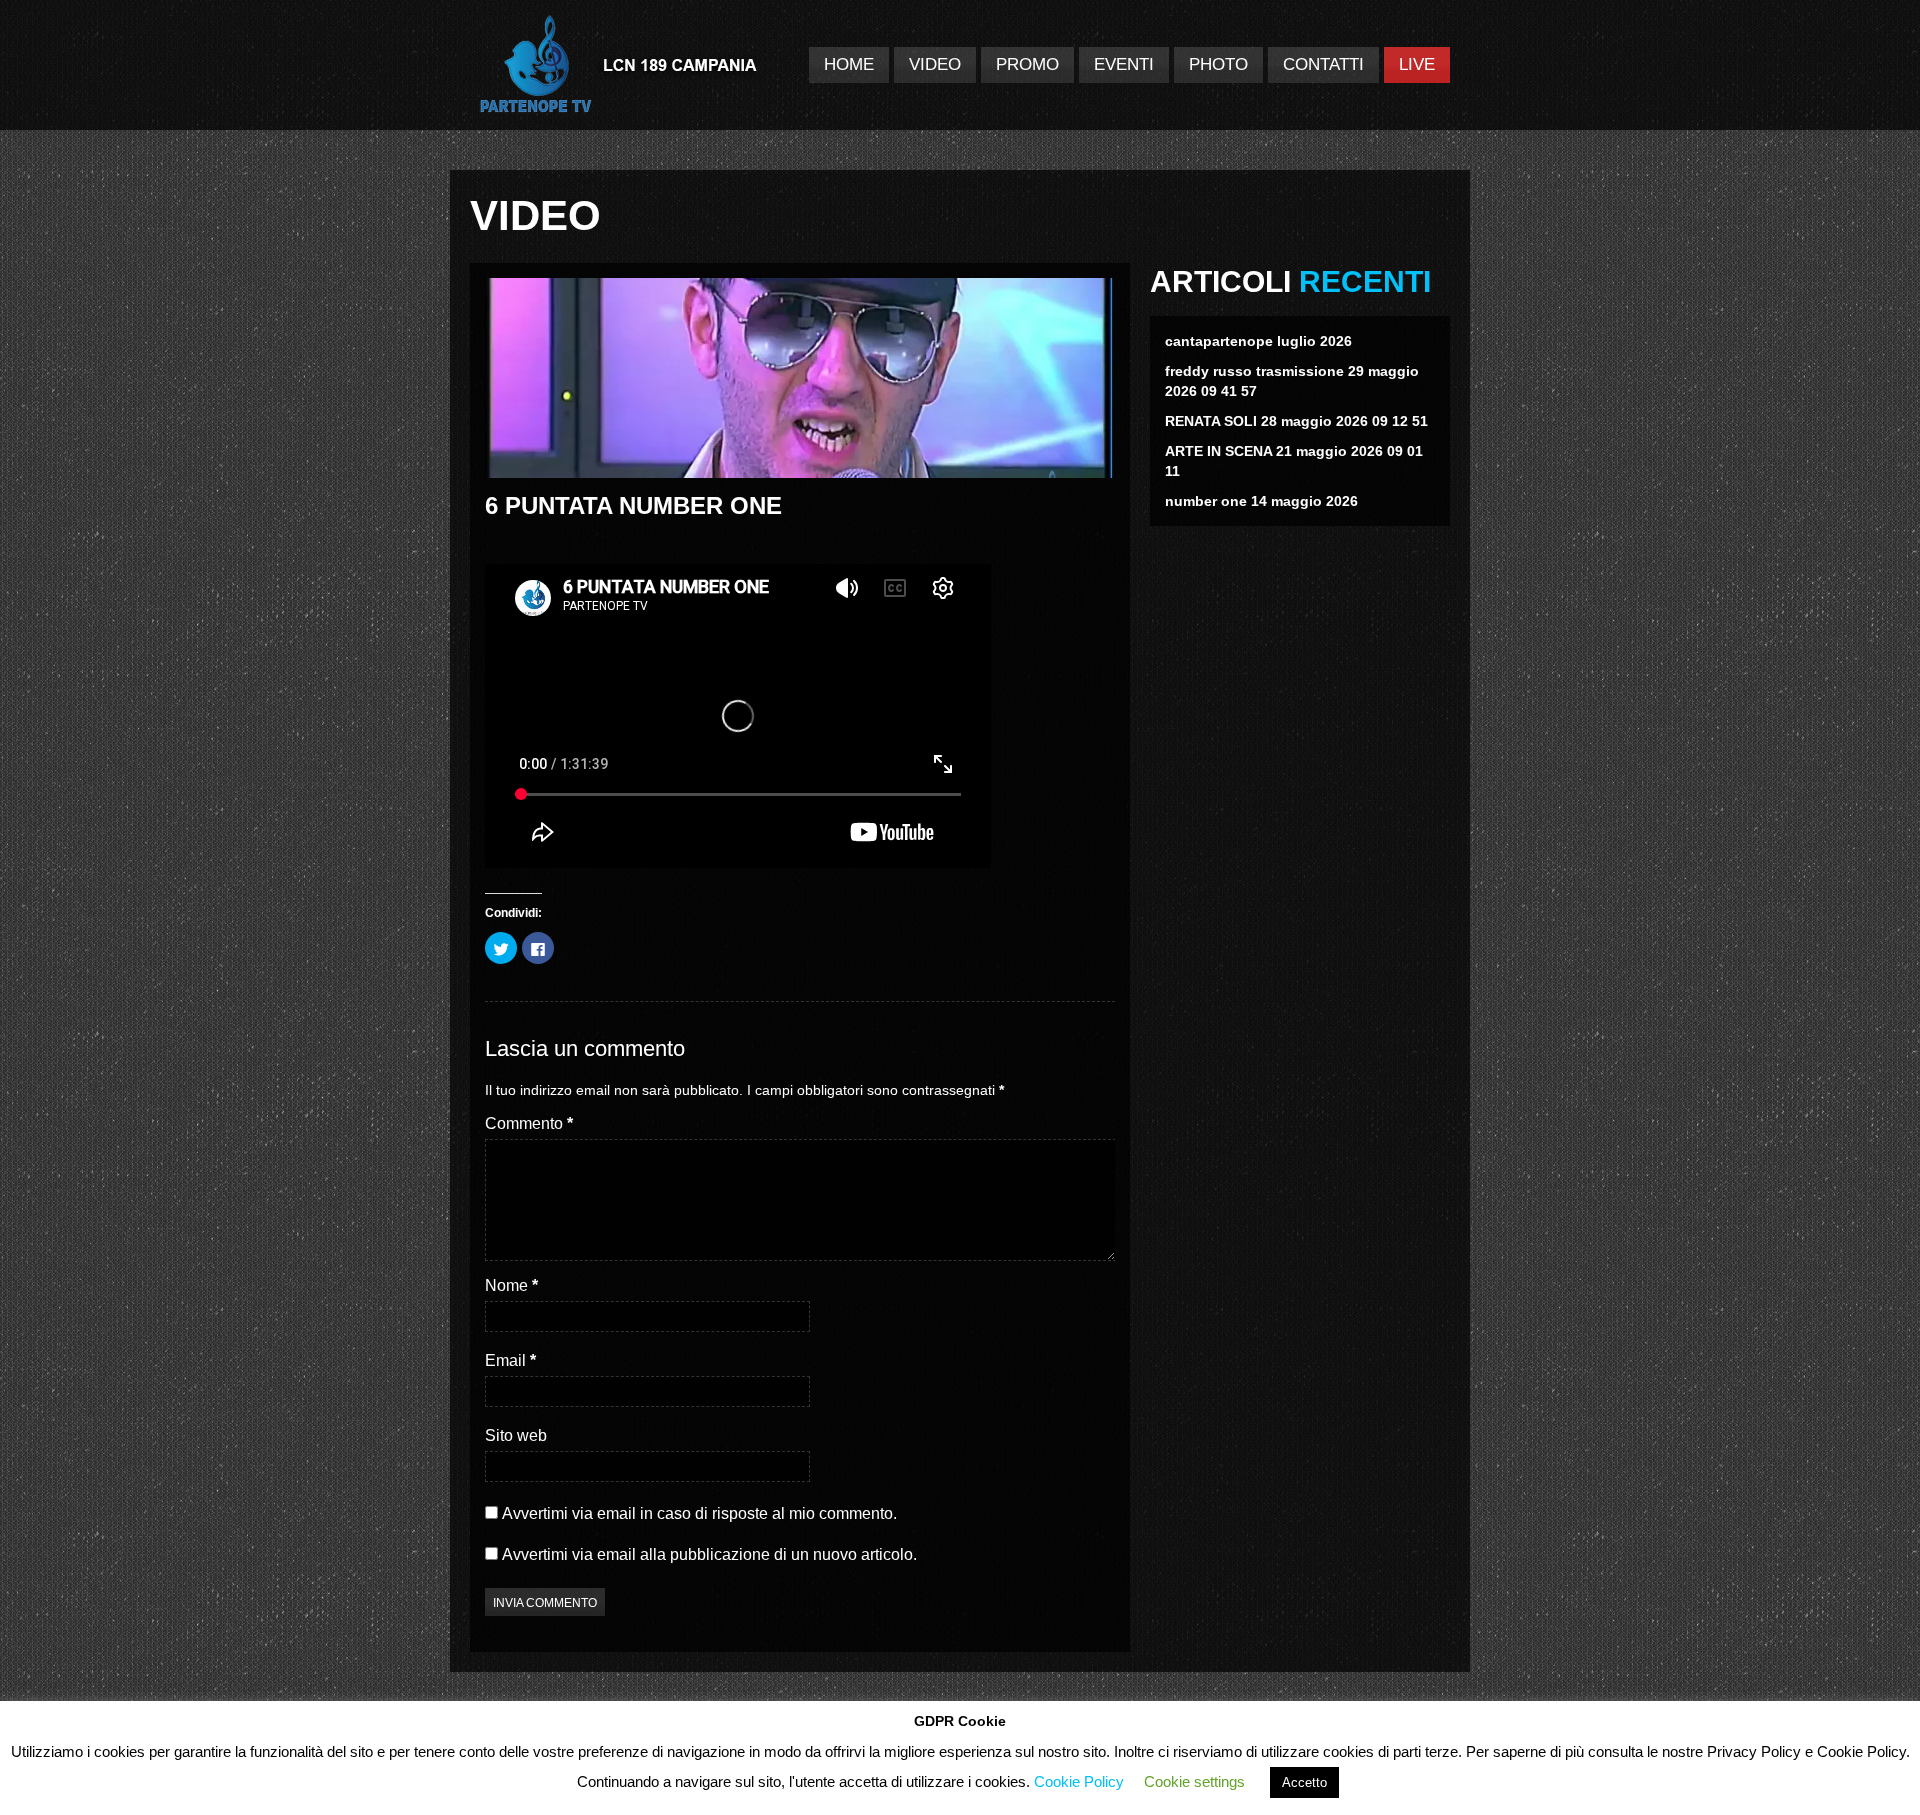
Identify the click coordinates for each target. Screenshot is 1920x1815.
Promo (1027, 64)
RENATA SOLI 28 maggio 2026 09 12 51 (1296, 421)
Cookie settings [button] (1194, 1781)
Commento (529, 1123)
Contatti (1323, 64)
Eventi (1124, 64)
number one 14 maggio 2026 (1261, 501)
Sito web (516, 1435)
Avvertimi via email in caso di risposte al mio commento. (699, 1513)
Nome (511, 1285)
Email (510, 1360)
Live (1417, 64)
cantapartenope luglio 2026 (1258, 341)
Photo (1218, 64)
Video (935, 64)
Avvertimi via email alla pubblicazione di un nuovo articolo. (709, 1554)
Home (849, 64)
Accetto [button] (1304, 1782)
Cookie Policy (1079, 1781)
